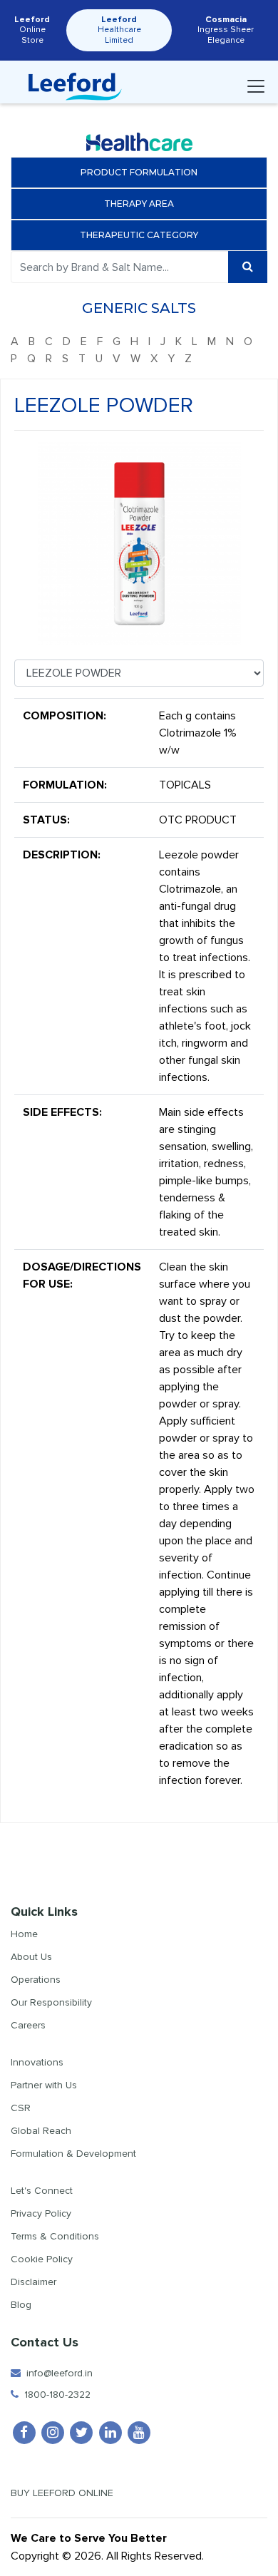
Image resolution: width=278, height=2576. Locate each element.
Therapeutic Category (139, 235)
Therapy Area (139, 204)
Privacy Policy (41, 2213)
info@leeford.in (57, 2373)
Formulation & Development (73, 2154)
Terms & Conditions (55, 2236)
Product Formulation (139, 172)
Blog (21, 2305)
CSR (21, 2108)
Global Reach (41, 2131)
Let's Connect (42, 2191)
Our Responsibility (51, 2002)
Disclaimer (34, 2282)
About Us (31, 1957)
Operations (36, 1980)
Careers (28, 2025)
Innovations (37, 2062)
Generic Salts (139, 308)
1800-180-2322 (55, 2395)
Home (24, 1934)
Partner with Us (44, 2085)
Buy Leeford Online (66, 2493)
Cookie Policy (42, 2259)
